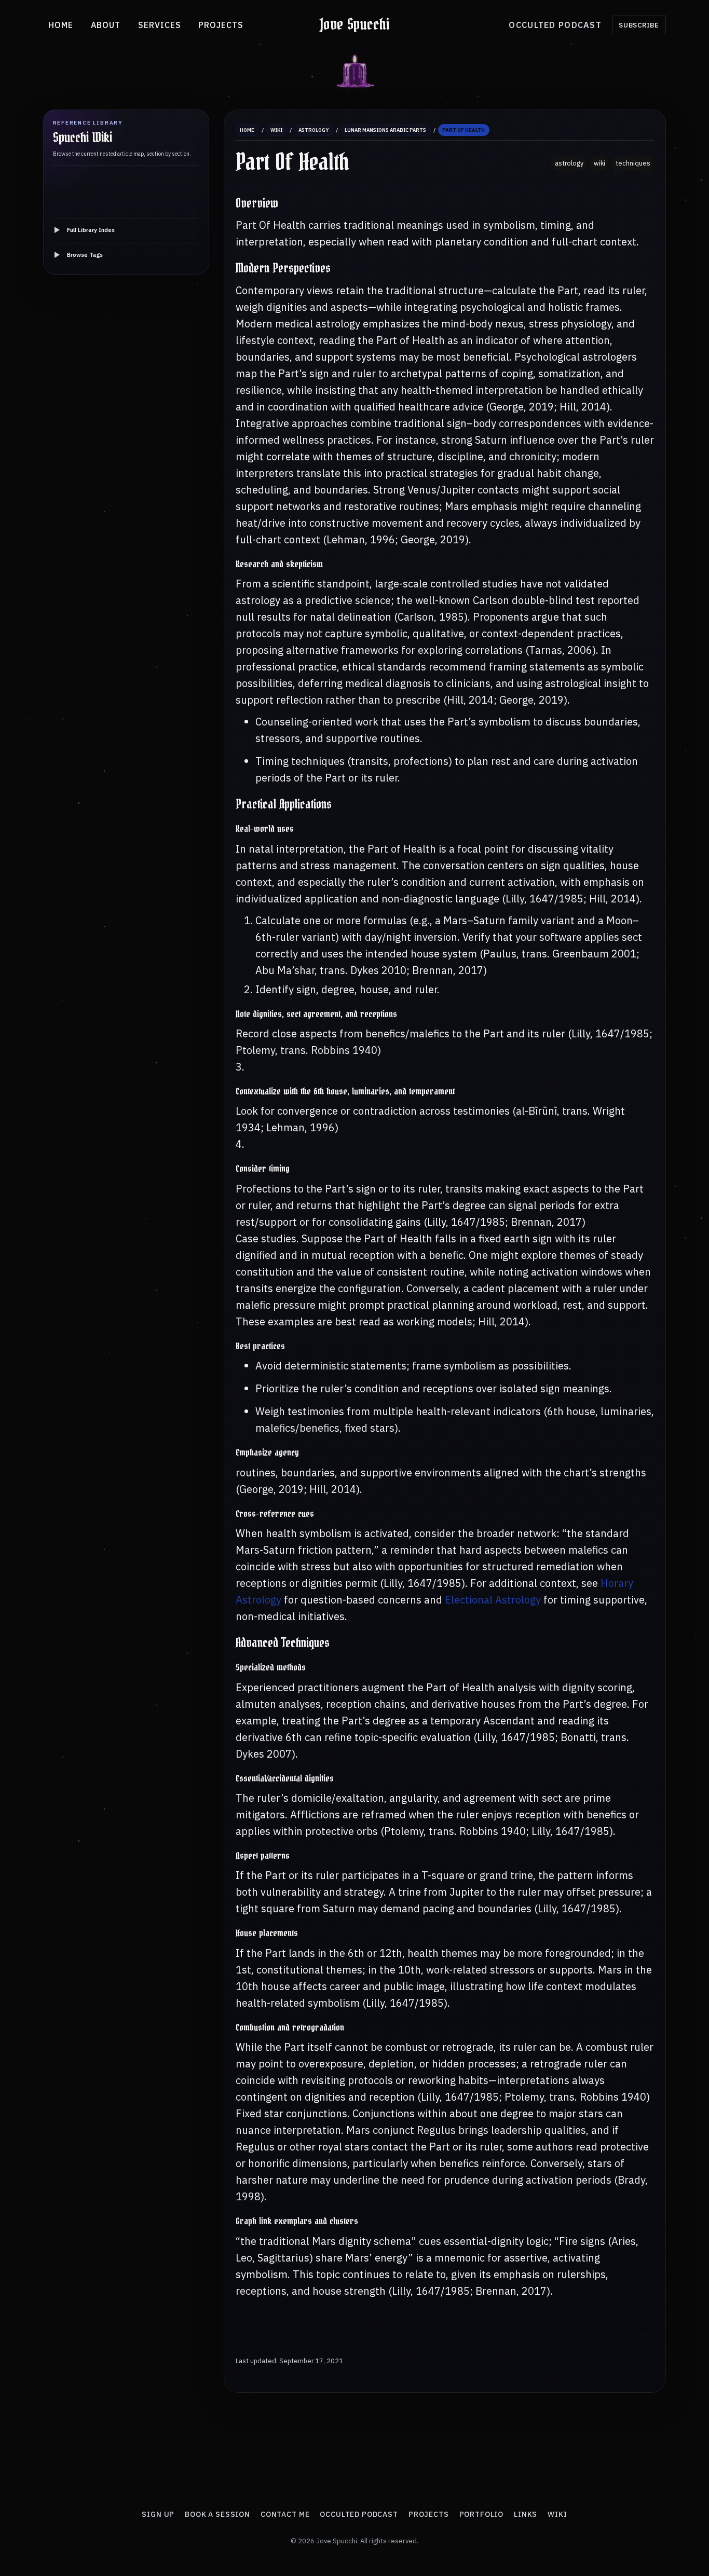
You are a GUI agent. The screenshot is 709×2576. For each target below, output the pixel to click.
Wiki (276, 130)
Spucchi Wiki (83, 138)
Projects (221, 25)
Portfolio (482, 2514)
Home (61, 25)
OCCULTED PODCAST (555, 25)
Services (160, 25)
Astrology (313, 130)
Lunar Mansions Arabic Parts (385, 130)
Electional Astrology (493, 1600)
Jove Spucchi (355, 25)
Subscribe (639, 25)
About (106, 25)
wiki (599, 163)
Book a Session (217, 2514)
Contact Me (285, 2514)
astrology (569, 163)
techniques (633, 163)
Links (526, 2514)
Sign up (158, 2514)
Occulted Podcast (359, 2514)
